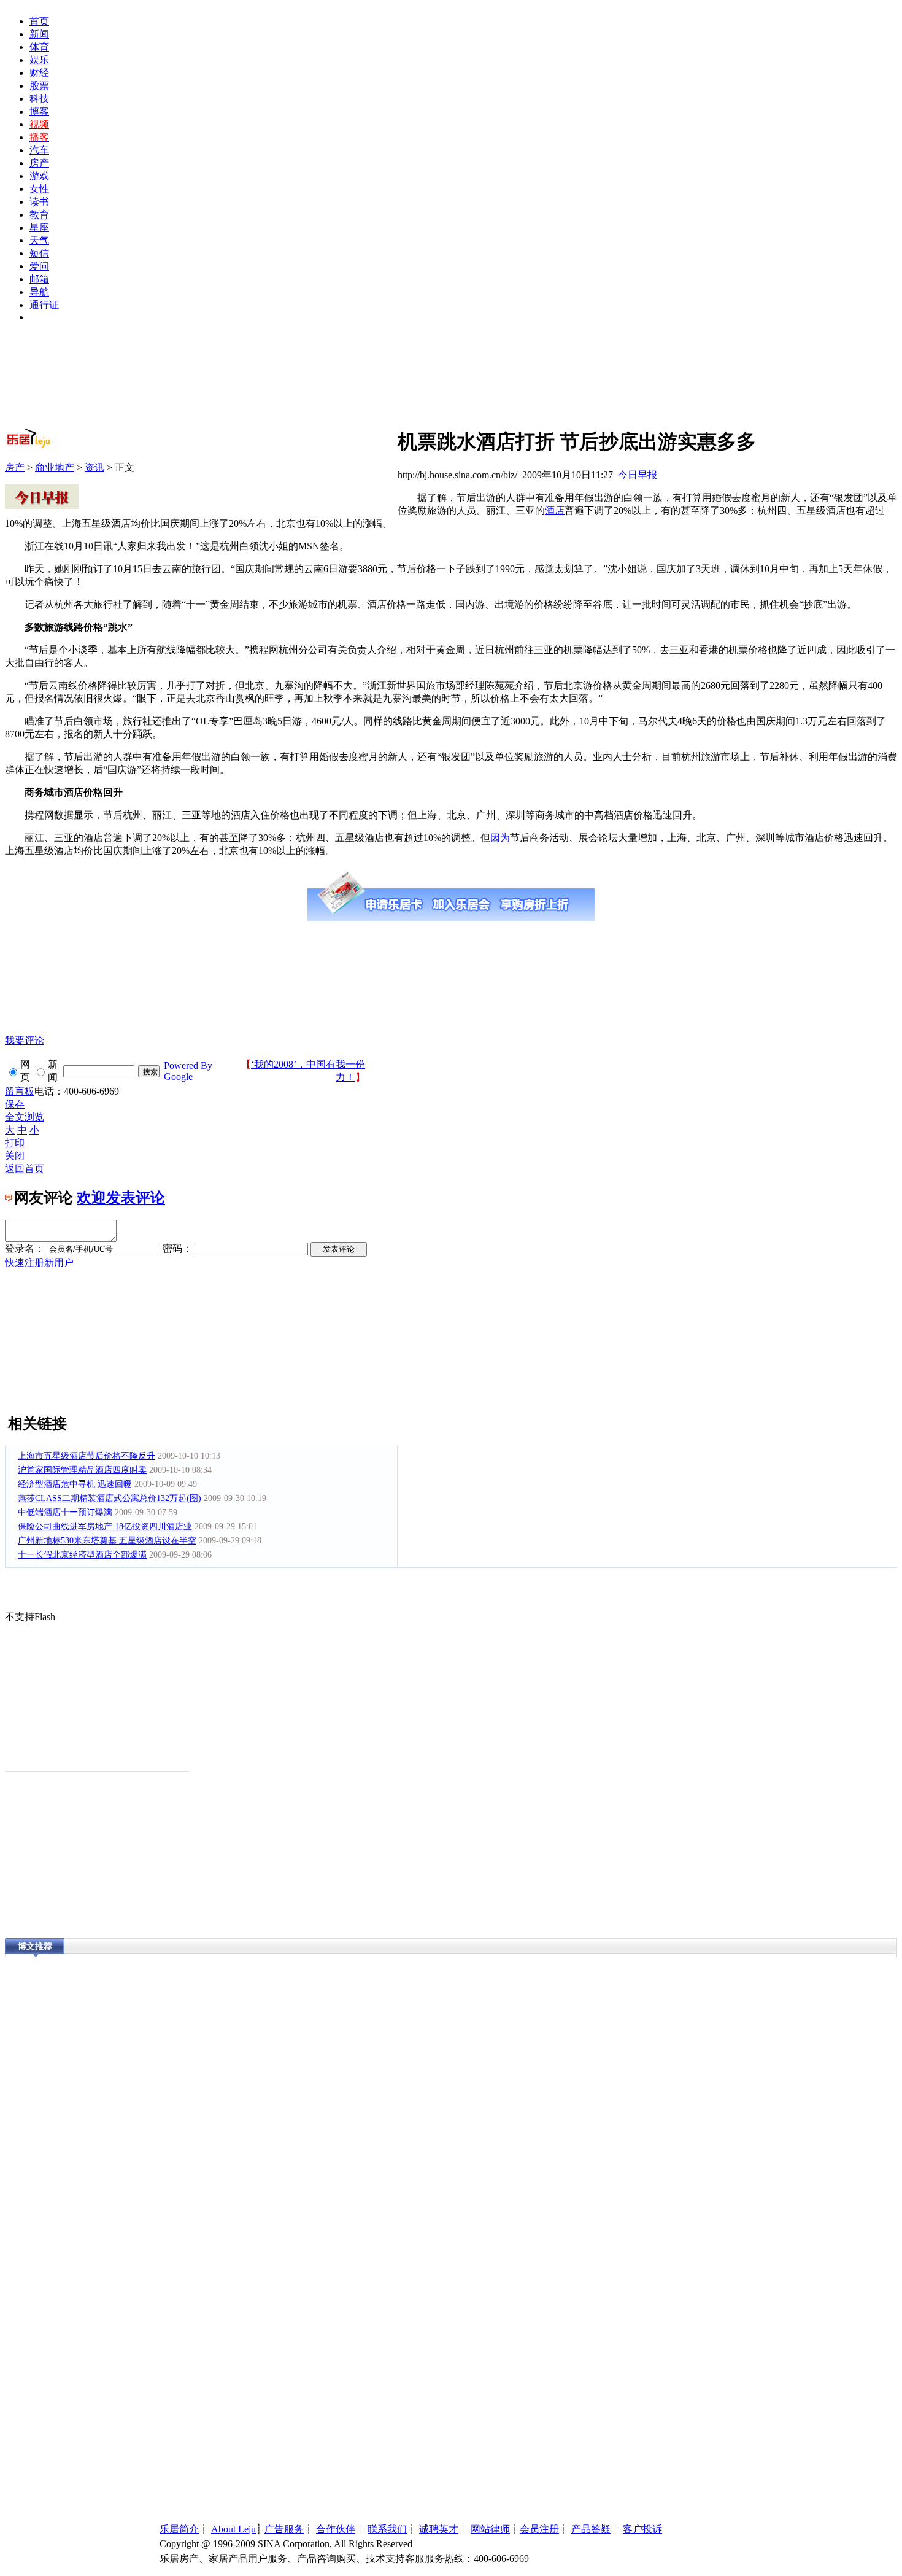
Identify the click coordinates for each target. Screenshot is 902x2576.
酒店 (555, 510)
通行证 (44, 305)
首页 (39, 21)
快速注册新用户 (39, 1263)
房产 (39, 163)
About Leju (233, 2529)
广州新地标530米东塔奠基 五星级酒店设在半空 (107, 1541)
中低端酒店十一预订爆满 (65, 1512)
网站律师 (490, 2529)
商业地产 (55, 467)
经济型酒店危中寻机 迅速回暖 (75, 1484)
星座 (39, 227)
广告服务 (284, 2529)
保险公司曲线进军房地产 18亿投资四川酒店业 (105, 1527)
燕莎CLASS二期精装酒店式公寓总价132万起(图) (110, 1498)
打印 (15, 1143)
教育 (39, 215)
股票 (39, 86)
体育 (39, 47)
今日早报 (638, 475)
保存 (15, 1104)
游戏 (39, 176)
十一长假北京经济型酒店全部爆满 (82, 1555)
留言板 (20, 1091)
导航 (39, 292)
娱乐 (39, 60)
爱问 (39, 266)
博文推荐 (35, 1946)
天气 (39, 240)
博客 (39, 111)
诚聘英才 (439, 2529)
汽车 (39, 150)
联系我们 (387, 2529)
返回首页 (25, 1169)
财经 (39, 73)
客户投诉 (642, 2529)
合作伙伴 (336, 2529)
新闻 (39, 34)
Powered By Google (188, 1071)
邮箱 (39, 279)
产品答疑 (591, 2529)
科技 (39, 99)
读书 (39, 202)
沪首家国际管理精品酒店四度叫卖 (82, 1470)
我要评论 (25, 1040)
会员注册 (539, 2529)
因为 (500, 838)
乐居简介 (179, 2529)
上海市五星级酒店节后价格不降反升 (87, 1456)
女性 (39, 189)
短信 (39, 253)
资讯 (94, 467)
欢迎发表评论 (121, 1198)
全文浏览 (25, 1117)
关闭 (15, 1156)
